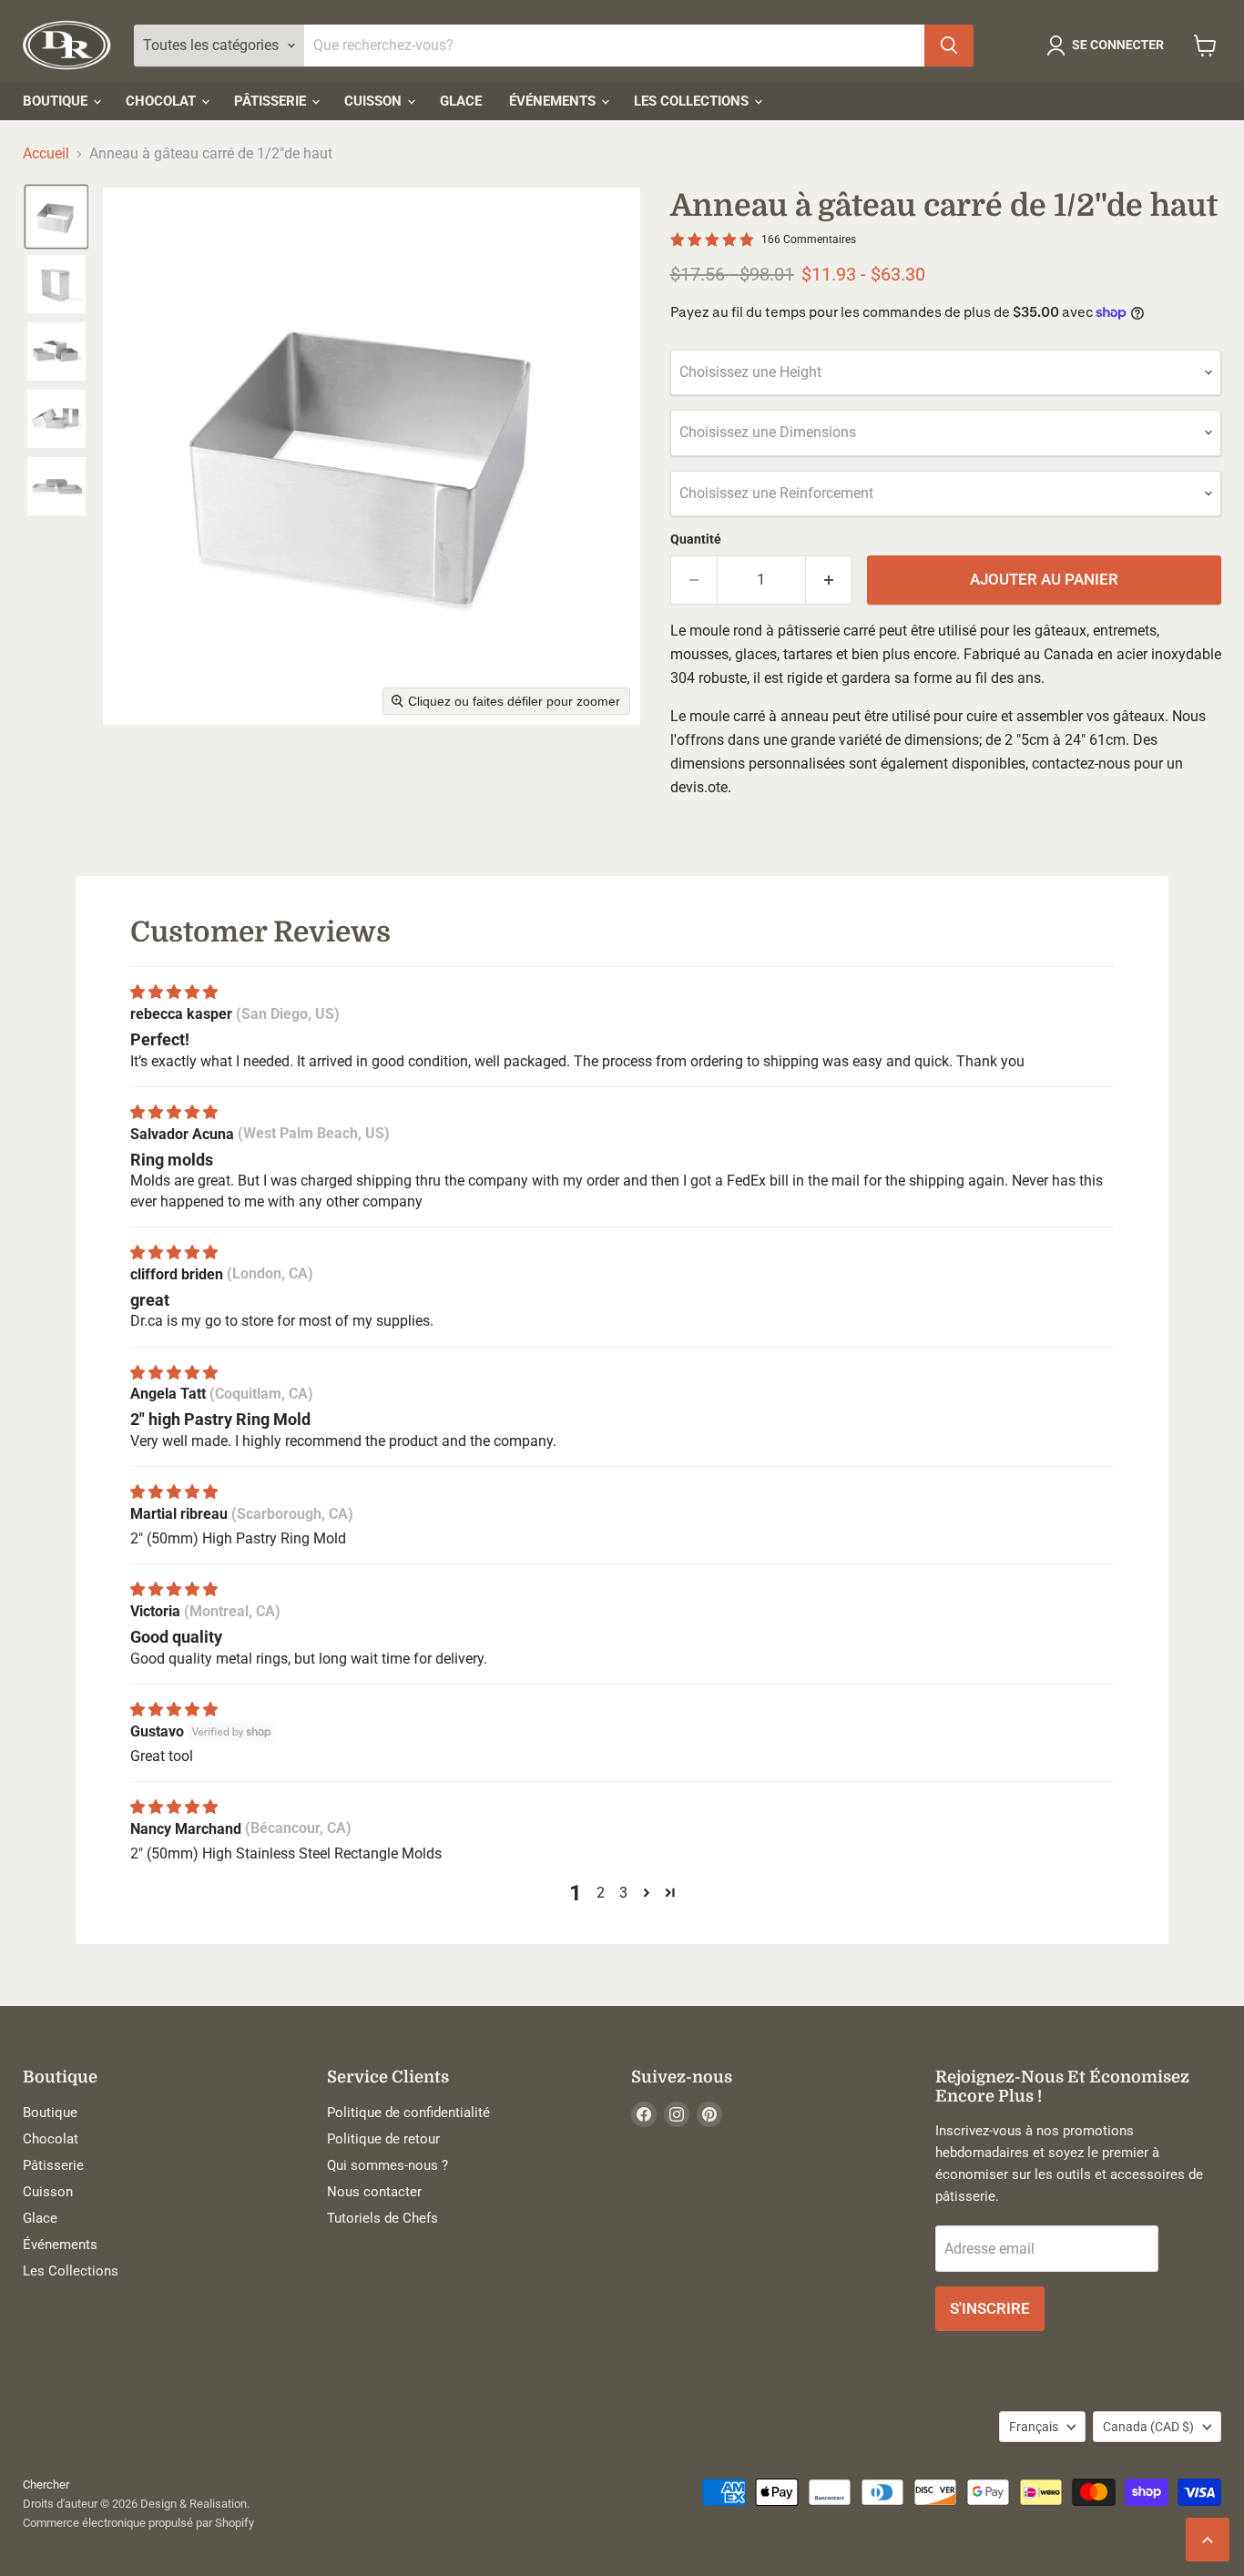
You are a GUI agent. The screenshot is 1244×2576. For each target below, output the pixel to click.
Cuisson (375, 101)
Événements (554, 101)
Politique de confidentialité (408, 2113)
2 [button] (601, 1893)
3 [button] (623, 1893)
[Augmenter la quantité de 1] (829, 580)
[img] (174, 992)
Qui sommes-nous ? (387, 2165)
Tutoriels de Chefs (382, 2218)
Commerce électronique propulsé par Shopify (138, 2523)
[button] (1109, 46)
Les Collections (693, 101)
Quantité (696, 539)
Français (1034, 2427)
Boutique (57, 101)
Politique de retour (383, 2139)
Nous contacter (374, 2192)
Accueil (46, 154)
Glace (461, 101)
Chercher (46, 2484)
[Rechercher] (949, 46)
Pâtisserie (272, 101)
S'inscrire (990, 2308)
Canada (1148, 2427)
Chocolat (163, 101)
